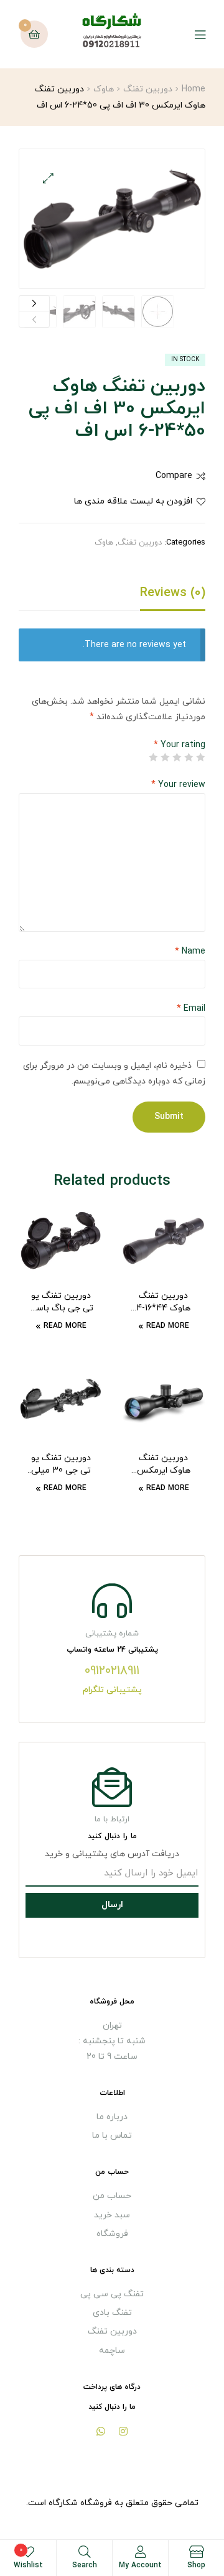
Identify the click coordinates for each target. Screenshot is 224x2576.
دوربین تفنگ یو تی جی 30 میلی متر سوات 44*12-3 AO (61, 1465)
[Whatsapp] (101, 2431)
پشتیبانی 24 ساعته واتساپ (112, 1650)
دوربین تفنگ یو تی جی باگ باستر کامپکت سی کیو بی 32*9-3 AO (61, 1302)
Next (34, 304)
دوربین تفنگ (148, 89)
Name (190, 951)
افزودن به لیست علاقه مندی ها (133, 501)
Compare (174, 476)
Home (194, 89)
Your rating (180, 745)
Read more (168, 1326)
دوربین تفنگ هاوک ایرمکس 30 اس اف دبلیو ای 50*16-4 (164, 1465)
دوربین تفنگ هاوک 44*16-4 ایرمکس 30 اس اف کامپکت (164, 1302)
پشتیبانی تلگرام (112, 1690)
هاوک (104, 89)
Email (191, 1009)
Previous (34, 319)
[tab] (112, 596)
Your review (178, 785)
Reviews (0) (173, 593)
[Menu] (191, 34)
